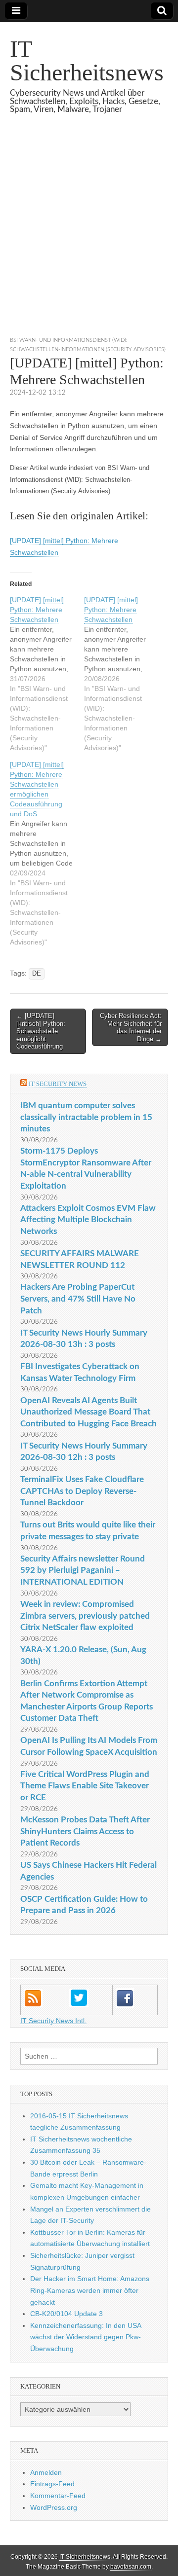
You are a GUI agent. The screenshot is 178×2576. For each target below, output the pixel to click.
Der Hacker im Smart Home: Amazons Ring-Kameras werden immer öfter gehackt (90, 2290)
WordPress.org (54, 2507)
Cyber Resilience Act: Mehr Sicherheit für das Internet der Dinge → (131, 1027)
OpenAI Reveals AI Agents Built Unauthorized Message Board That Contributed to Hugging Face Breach (89, 1412)
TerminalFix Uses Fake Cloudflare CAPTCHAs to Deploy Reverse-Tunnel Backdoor (82, 1491)
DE (37, 974)
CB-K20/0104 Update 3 (67, 2314)
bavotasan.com (131, 2567)
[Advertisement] (89, 237)
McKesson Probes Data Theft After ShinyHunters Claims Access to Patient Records (85, 1831)
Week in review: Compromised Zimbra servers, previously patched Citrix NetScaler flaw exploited (85, 1616)
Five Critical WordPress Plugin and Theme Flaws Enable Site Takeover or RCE (85, 1786)
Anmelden (46, 2472)
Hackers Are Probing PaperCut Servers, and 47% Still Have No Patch (78, 1299)
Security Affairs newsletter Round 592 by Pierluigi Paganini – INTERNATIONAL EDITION (83, 1570)
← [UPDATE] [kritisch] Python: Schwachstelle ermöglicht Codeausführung (41, 1031)
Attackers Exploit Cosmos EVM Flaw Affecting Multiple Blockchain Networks (88, 1220)
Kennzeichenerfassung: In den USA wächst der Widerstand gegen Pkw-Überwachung (86, 2337)
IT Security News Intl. (53, 2021)
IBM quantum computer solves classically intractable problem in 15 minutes (86, 1117)
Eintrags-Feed (52, 2484)
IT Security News (58, 1084)
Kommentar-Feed (58, 2496)
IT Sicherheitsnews (87, 60)
